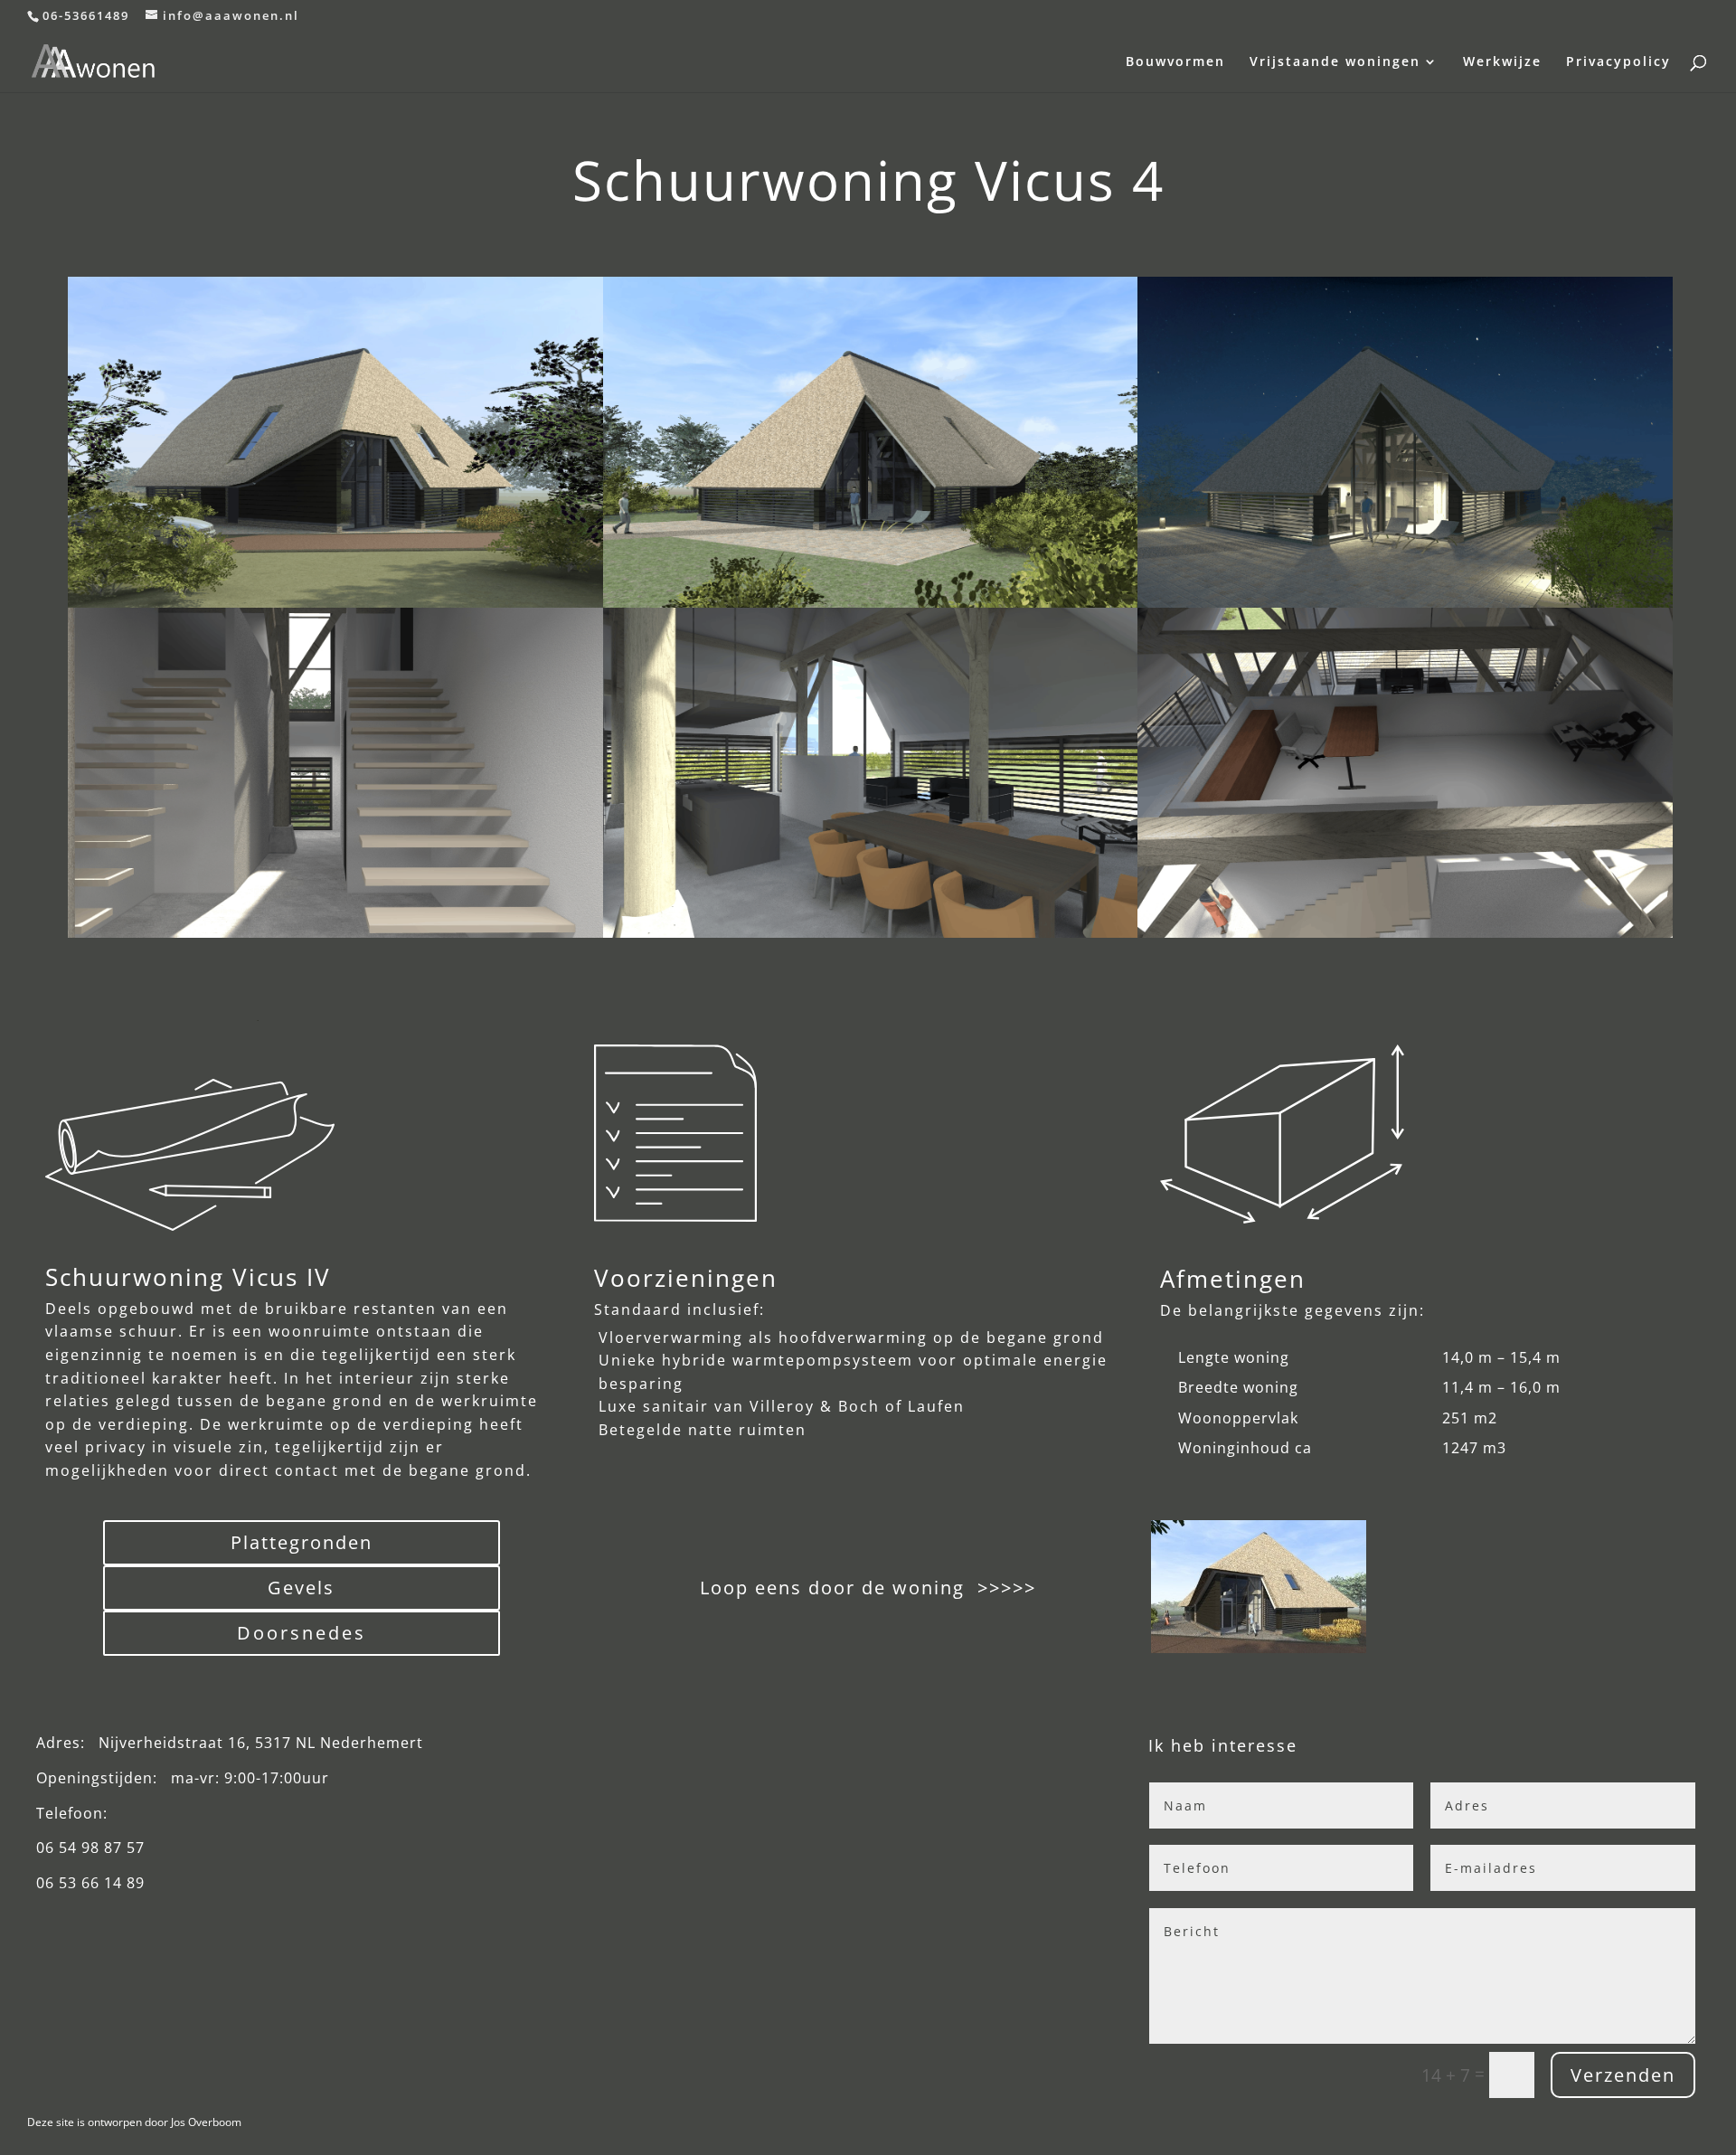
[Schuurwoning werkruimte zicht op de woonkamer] (1405, 931)
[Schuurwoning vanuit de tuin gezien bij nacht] (1405, 601)
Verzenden (1623, 2075)
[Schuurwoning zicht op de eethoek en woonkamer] (871, 931)
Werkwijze (1502, 62)
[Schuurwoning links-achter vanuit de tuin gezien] (871, 601)
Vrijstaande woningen (1335, 62)
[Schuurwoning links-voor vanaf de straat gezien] (335, 442)
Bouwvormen (1175, 62)
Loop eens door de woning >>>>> (865, 1588)
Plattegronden (302, 1542)
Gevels (301, 1588)
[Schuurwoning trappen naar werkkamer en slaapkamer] (335, 931)
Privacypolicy (1618, 62)
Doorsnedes (302, 1633)
